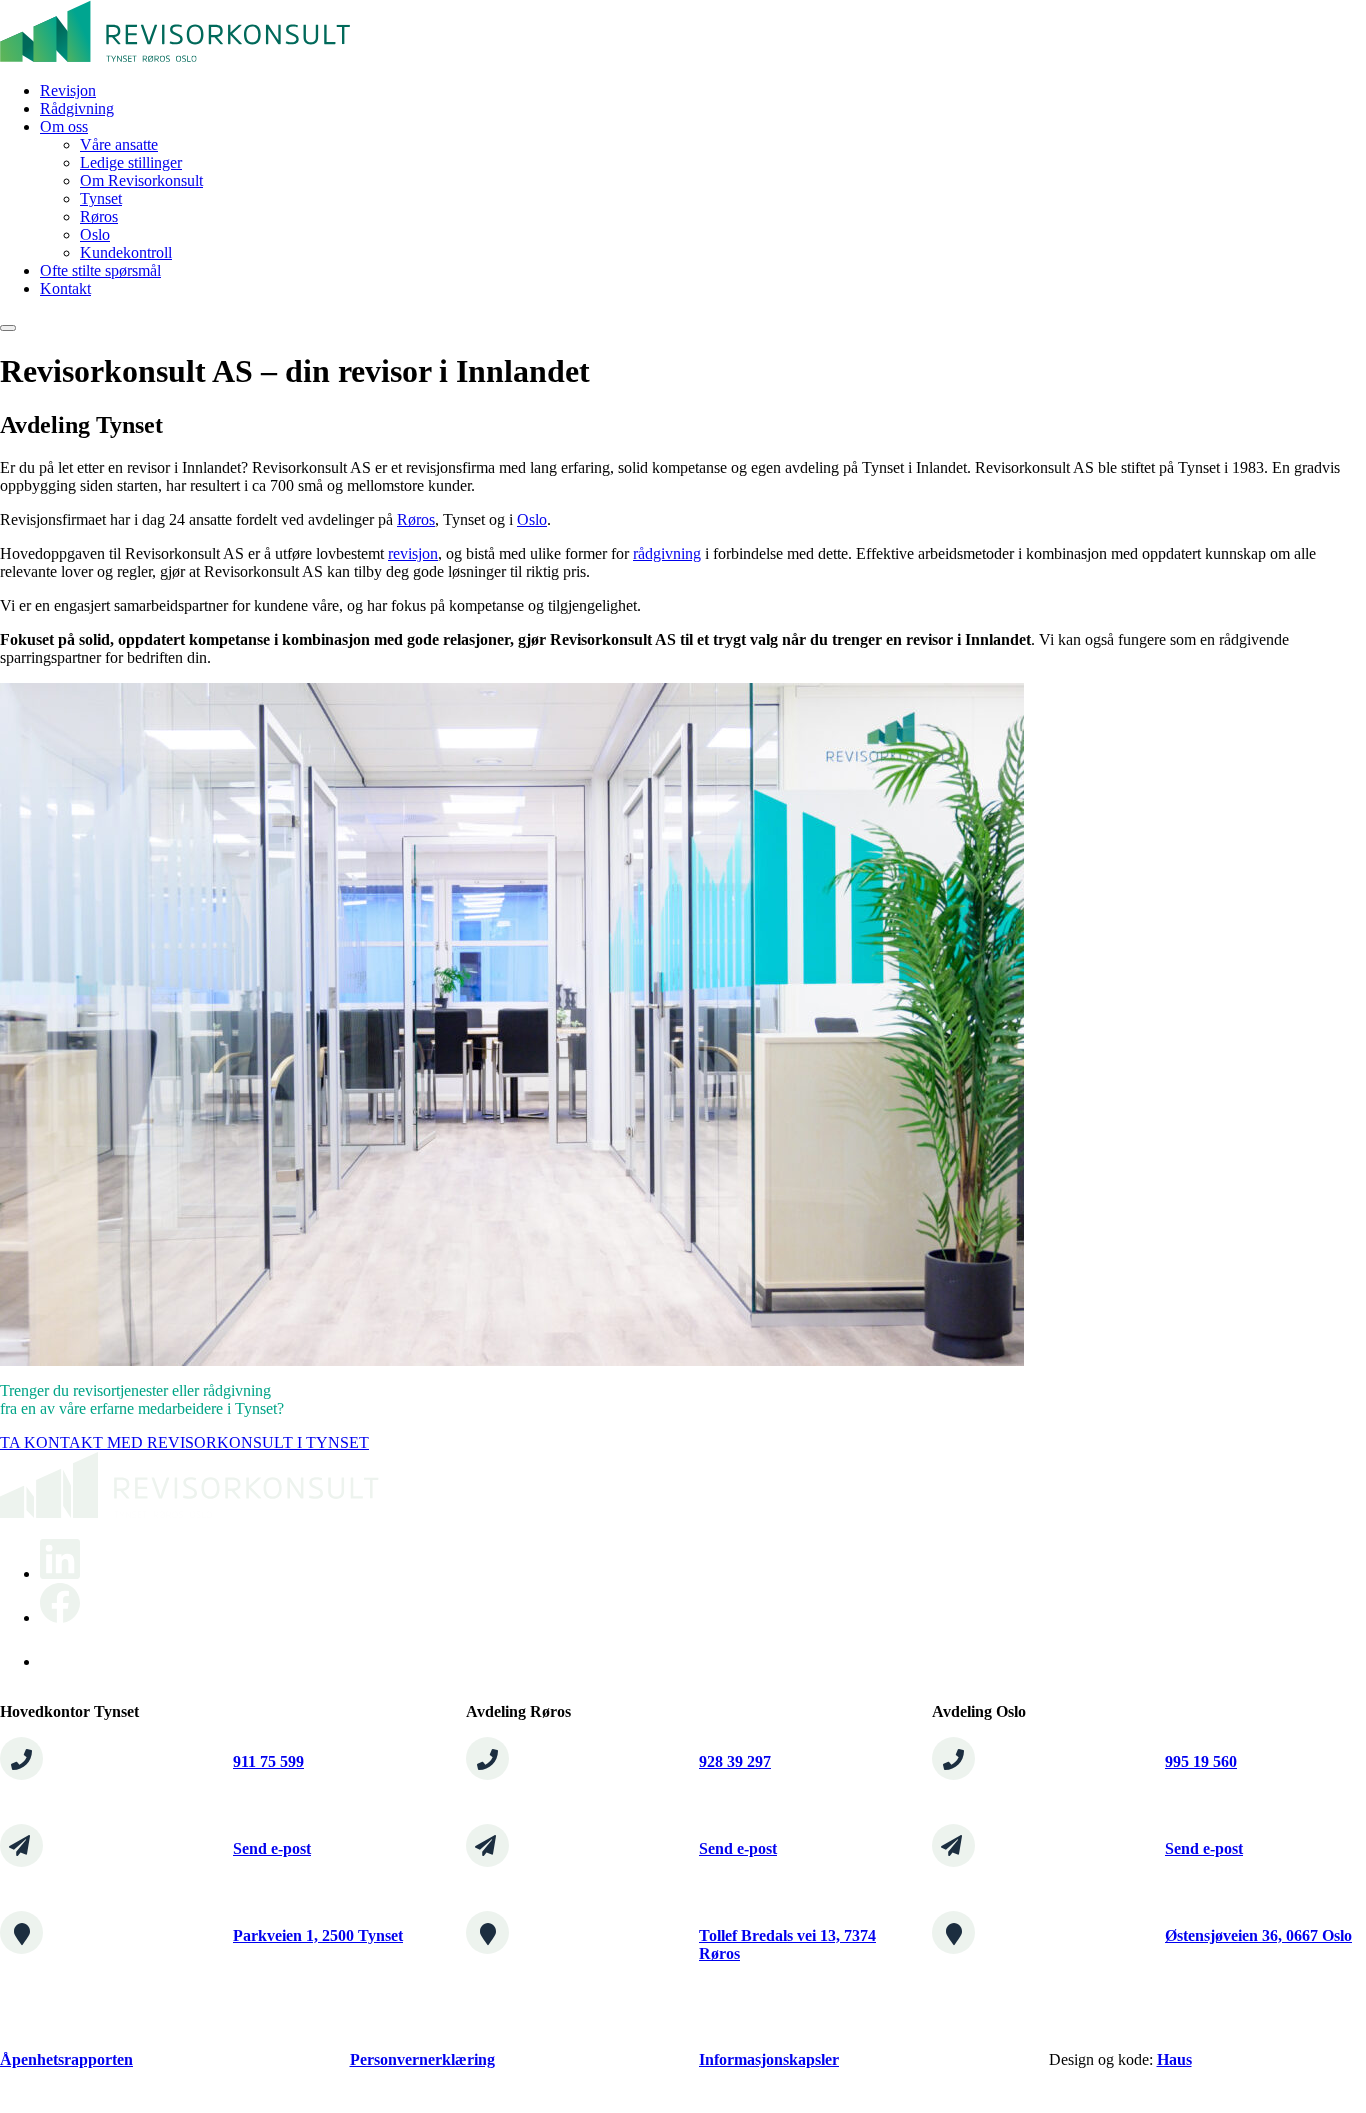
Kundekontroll (126, 252)
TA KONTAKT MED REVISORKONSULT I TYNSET (184, 1442)
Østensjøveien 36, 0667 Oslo (1258, 1935)
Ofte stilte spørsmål (100, 270)
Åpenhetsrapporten (66, 2059)
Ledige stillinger (131, 162)
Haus (1174, 2059)
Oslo (95, 234)
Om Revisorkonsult (141, 180)
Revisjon (68, 90)
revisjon (413, 553)
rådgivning (667, 553)
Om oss (64, 126)
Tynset (101, 198)
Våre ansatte (119, 144)
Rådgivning (77, 108)
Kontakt (65, 288)
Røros (99, 216)
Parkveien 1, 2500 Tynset (318, 1935)
